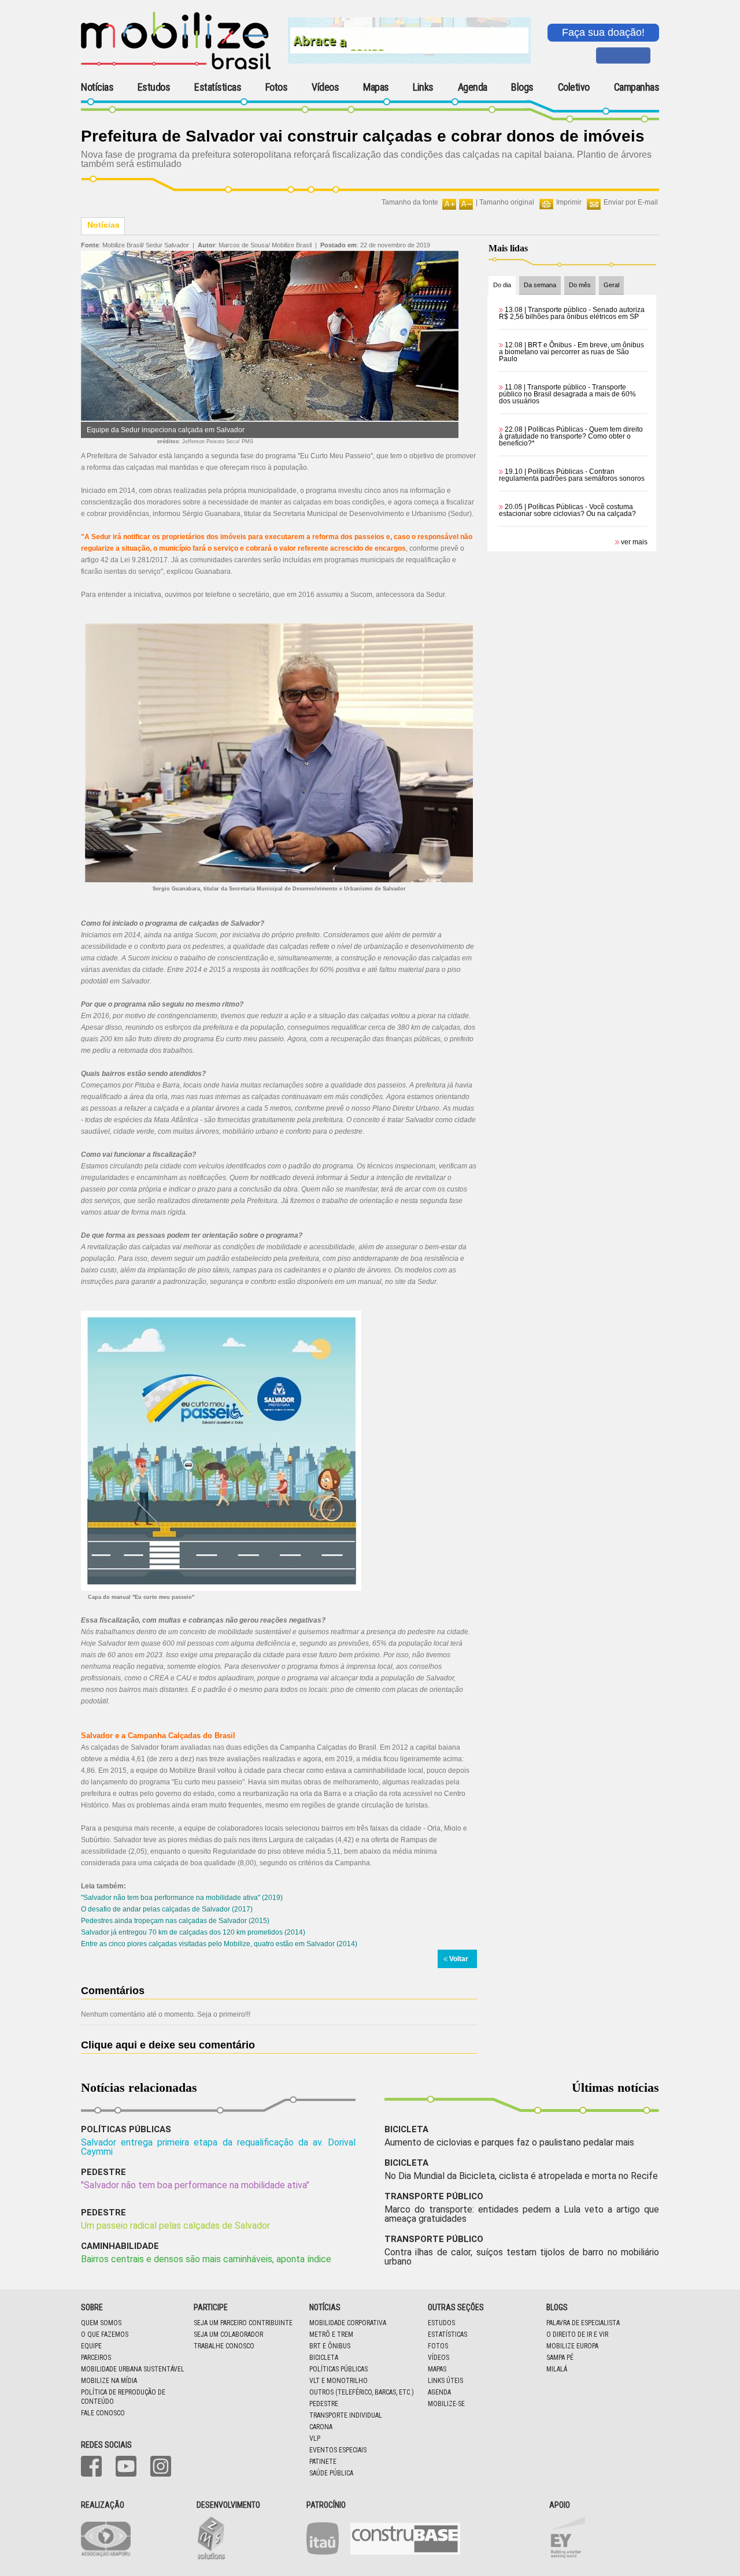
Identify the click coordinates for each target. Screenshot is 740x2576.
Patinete (323, 2462)
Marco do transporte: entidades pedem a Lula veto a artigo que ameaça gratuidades (522, 2214)
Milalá (557, 2369)
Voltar (459, 1959)
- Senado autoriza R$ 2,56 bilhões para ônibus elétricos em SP (572, 313)
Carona (321, 2427)
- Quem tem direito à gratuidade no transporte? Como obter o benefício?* (571, 436)
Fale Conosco (103, 2413)
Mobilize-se (446, 2404)
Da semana (540, 285)
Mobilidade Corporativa (348, 2323)
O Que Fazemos (105, 2334)
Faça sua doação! (603, 32)
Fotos (277, 87)
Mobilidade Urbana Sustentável (133, 2369)
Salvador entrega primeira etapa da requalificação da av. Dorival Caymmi (218, 2147)
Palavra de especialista (583, 2323)
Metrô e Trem (331, 2334)
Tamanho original (507, 202)
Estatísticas (218, 87)
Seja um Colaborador (228, 2334)
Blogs (522, 87)
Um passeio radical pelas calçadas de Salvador (175, 2226)
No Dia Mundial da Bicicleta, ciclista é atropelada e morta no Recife (521, 2176)
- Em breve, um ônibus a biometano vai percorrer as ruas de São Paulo (571, 352)
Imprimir (569, 202)
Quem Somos (101, 2323)
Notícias (97, 87)
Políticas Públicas (338, 2369)
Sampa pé (560, 2358)
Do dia (502, 285)
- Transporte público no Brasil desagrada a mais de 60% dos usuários (567, 394)
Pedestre (324, 2404)
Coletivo (574, 87)
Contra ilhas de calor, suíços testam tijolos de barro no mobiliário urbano (522, 2257)
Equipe (91, 2346)
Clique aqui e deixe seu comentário (168, 2045)
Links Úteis (445, 2381)
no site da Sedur (411, 1282)
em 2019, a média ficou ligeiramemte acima (393, 1759)
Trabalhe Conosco (224, 2346)
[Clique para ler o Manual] (221, 1450)
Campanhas (637, 88)
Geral (611, 285)
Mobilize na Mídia (109, 2381)
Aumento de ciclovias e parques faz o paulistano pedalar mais (509, 2142)
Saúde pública (331, 2473)
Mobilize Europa (572, 2346)
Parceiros (96, 2358)
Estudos (154, 87)
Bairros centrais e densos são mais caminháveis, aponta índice (206, 2259)
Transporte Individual (346, 2415)
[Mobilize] (176, 67)
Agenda (473, 87)
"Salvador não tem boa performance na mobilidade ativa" (195, 2185)
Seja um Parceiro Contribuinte (243, 2323)
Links (423, 87)
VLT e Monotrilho (338, 2381)
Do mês (580, 285)
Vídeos (325, 87)
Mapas (376, 87)
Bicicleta (324, 2358)
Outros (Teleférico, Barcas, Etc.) (362, 2392)
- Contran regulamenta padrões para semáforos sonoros (572, 475)
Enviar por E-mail (631, 202)
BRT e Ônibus (330, 2346)
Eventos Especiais (338, 2450)
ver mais (634, 542)
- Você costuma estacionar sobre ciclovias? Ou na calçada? (567, 510)
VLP (315, 2438)
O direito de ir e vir (577, 2334)
